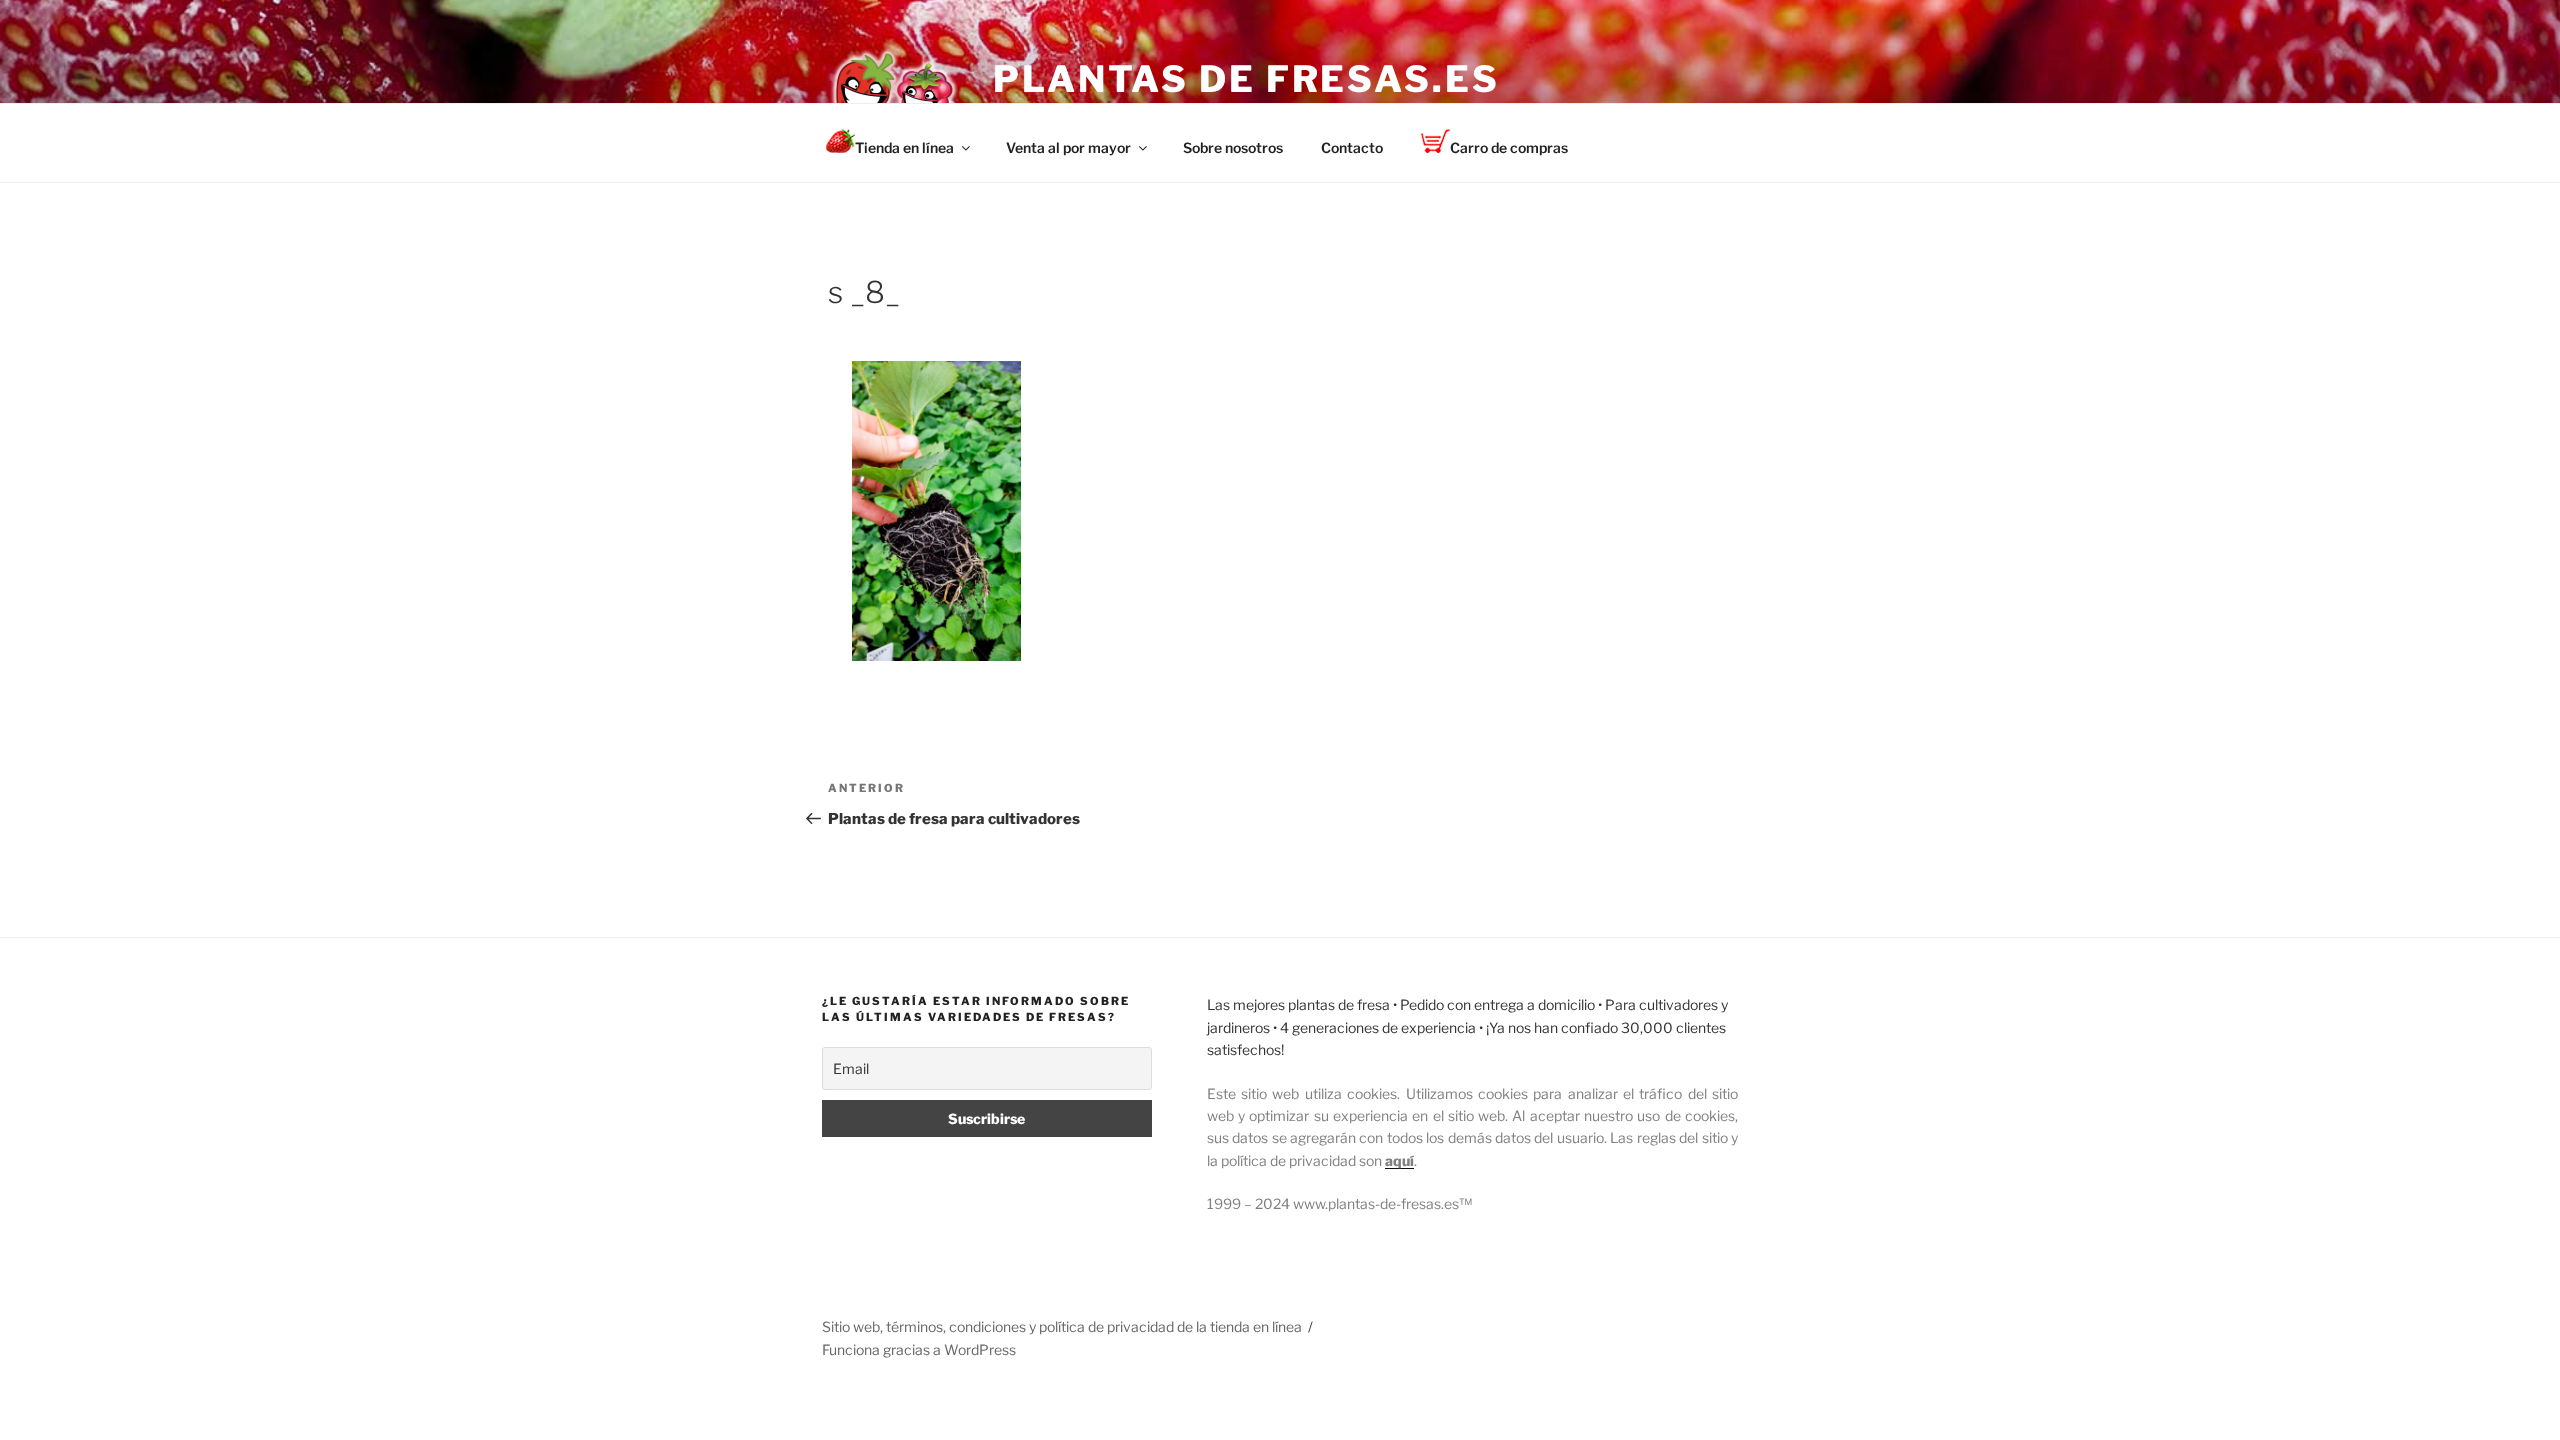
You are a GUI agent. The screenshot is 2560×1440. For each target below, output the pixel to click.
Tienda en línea (904, 147)
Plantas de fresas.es (1246, 79)
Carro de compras (1509, 147)
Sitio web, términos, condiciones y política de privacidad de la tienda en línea (1062, 1326)
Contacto (1352, 147)
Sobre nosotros (1233, 147)
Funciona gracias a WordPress (919, 1349)
